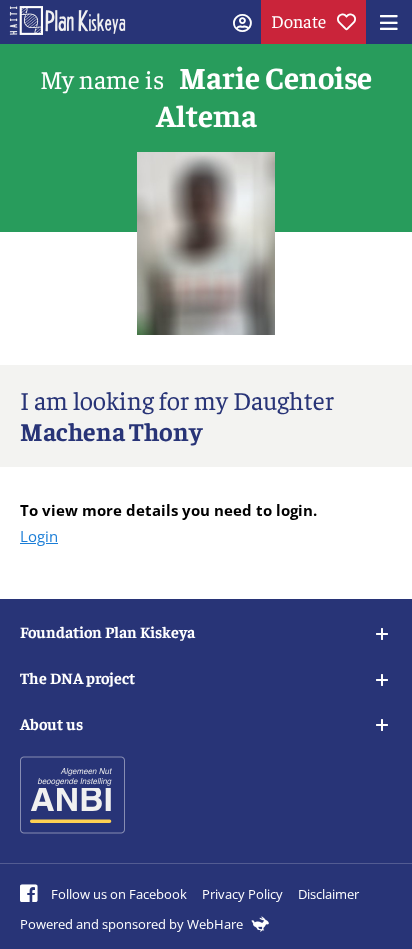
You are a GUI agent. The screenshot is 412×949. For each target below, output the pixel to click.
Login (39, 536)
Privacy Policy (242, 894)
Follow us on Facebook (117, 894)
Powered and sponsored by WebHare (133, 924)
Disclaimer (328, 894)
